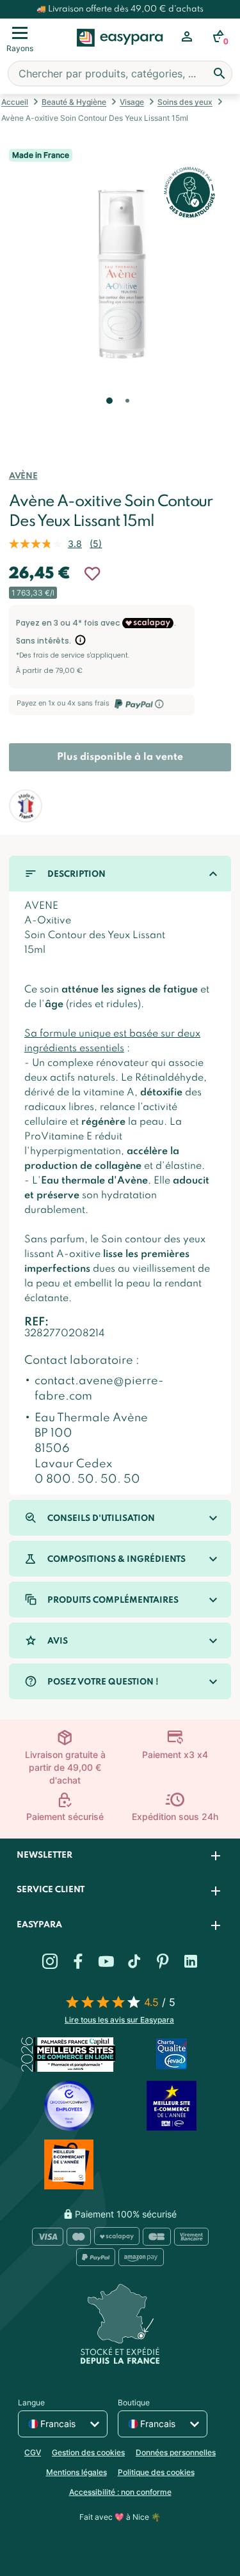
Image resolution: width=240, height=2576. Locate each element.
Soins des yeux (185, 102)
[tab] (120, 1856)
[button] (108, 419)
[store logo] (120, 52)
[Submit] (220, 73)
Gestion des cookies (88, 2452)
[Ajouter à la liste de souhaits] (92, 574)
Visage (132, 102)
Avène (23, 476)
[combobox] (120, 73)
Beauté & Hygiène (74, 102)
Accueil (15, 102)
